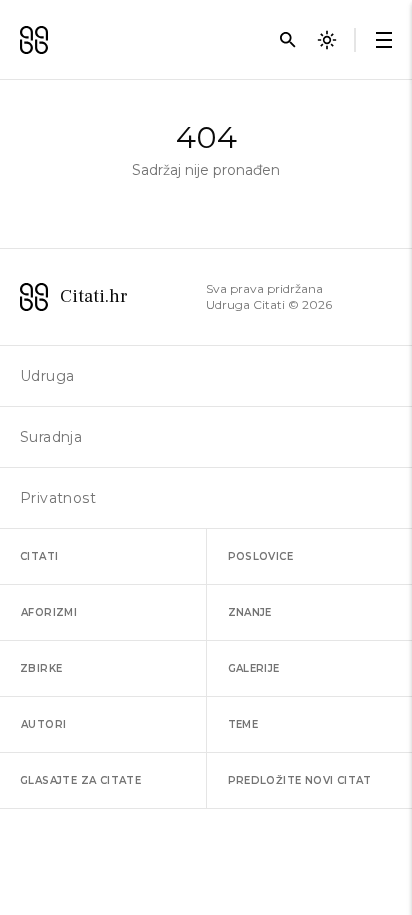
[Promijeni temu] (327, 40)
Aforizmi (49, 612)
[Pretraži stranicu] (288, 40)
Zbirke (41, 668)
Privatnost (58, 498)
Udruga (47, 376)
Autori (43, 724)
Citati (39, 556)
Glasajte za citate (80, 780)
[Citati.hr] (34, 40)
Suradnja (51, 437)
